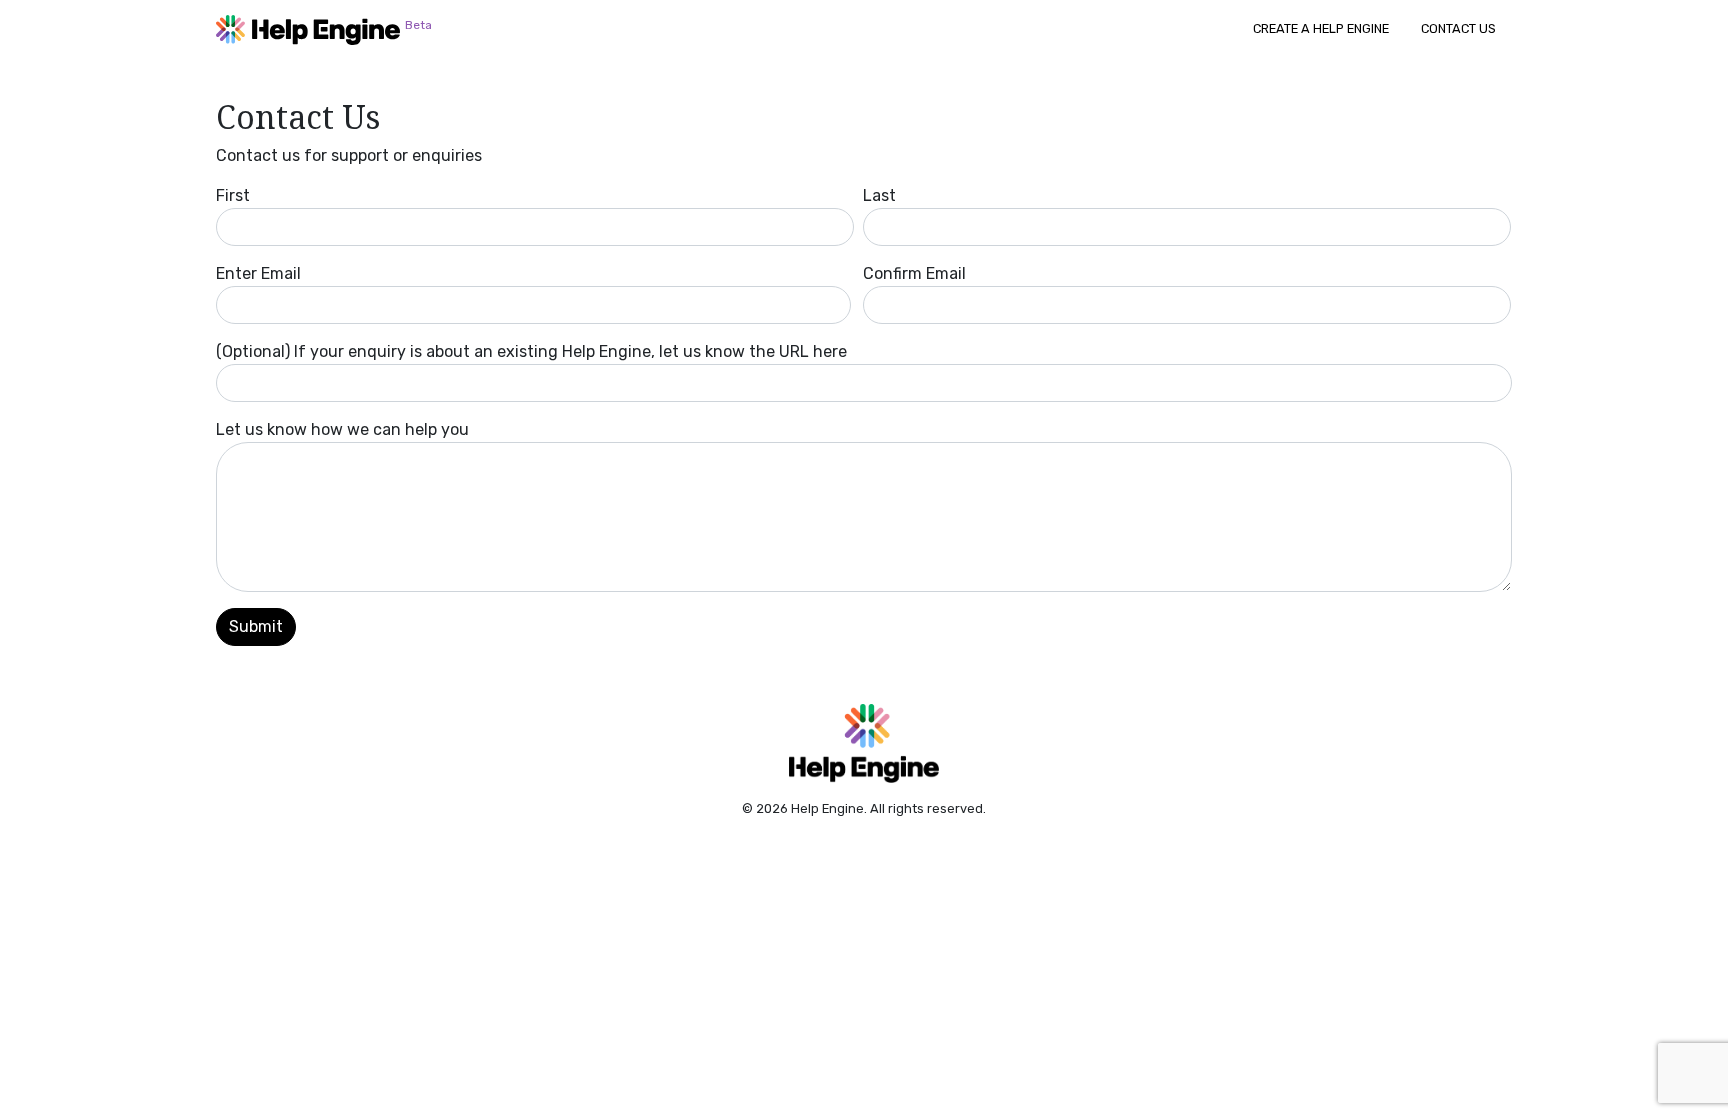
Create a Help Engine (1321, 28)
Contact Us (1458, 28)
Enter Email (258, 273)
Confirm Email (914, 273)
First (233, 195)
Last (879, 195)
